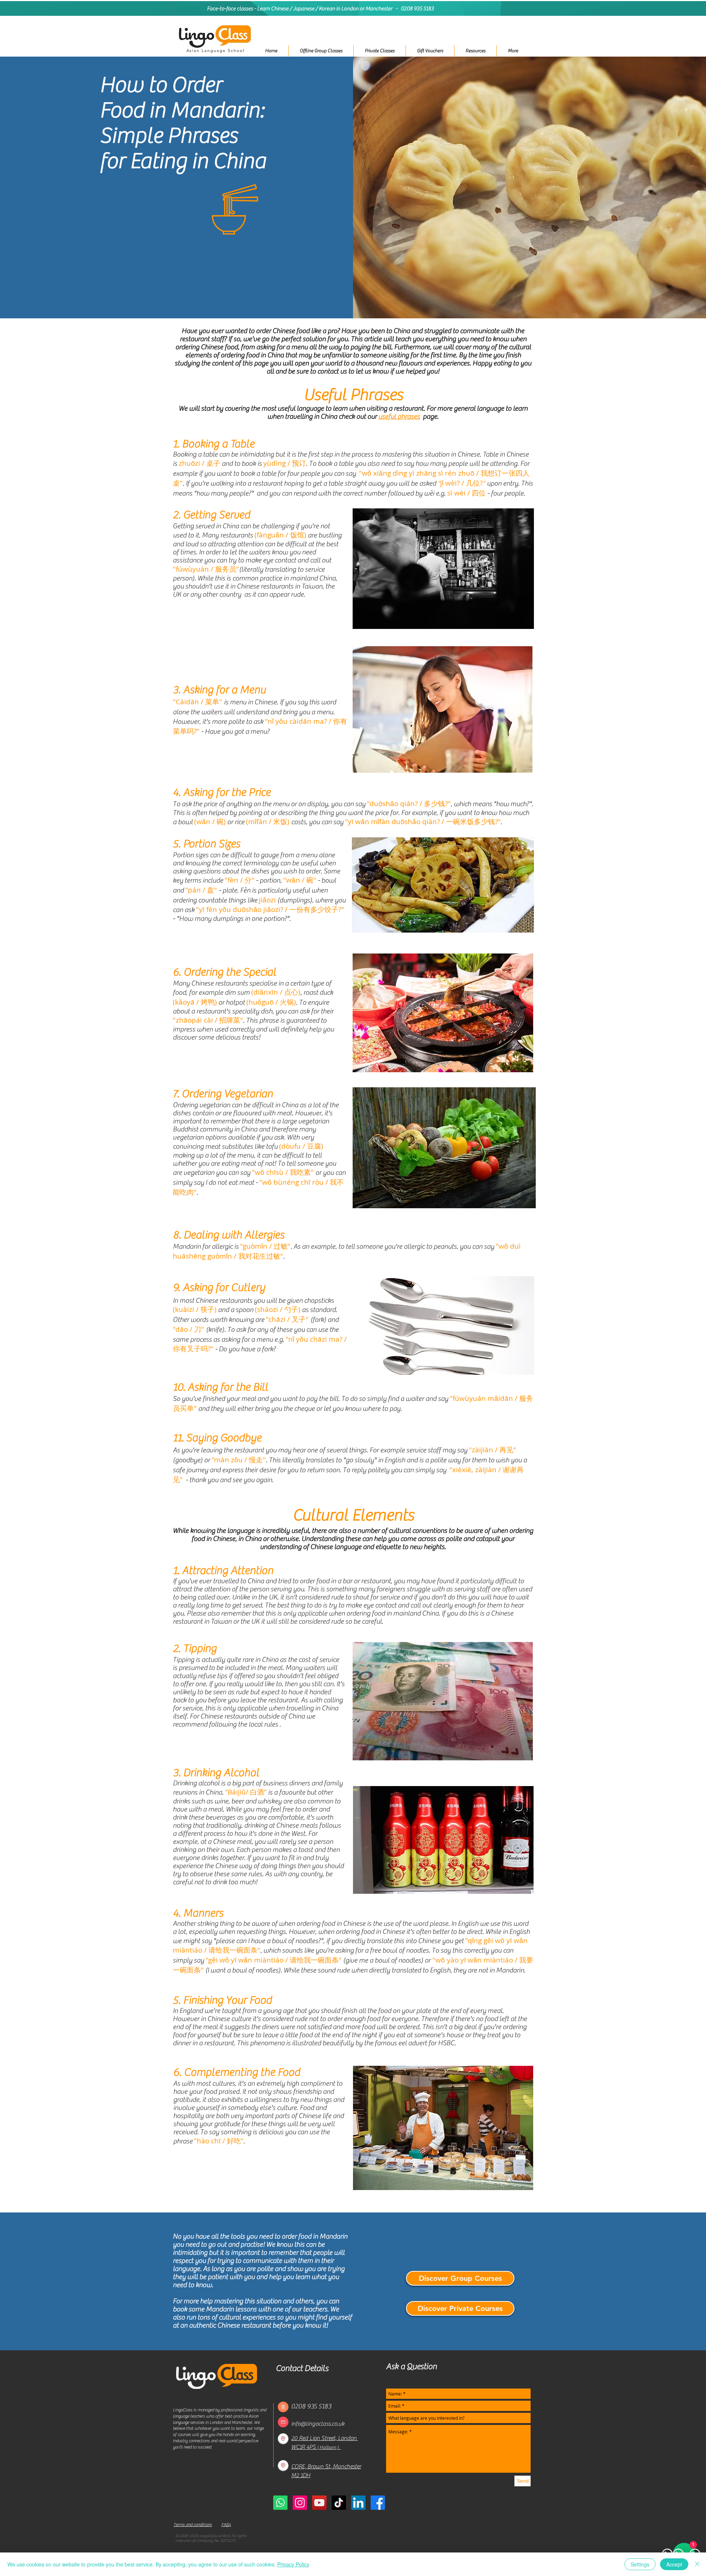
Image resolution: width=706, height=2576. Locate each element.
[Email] (283, 2422)
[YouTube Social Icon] (319, 2503)
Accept (674, 2564)
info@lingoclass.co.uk (318, 2424)
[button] (379, 51)
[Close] (697, 2564)
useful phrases (399, 416)
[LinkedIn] (358, 2503)
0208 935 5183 (417, 9)
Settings (640, 2564)
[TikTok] (339, 2503)
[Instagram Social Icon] (300, 2503)
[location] (283, 2439)
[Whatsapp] (280, 2503)
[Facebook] (378, 2503)
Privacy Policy (293, 2564)
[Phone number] (283, 2407)
